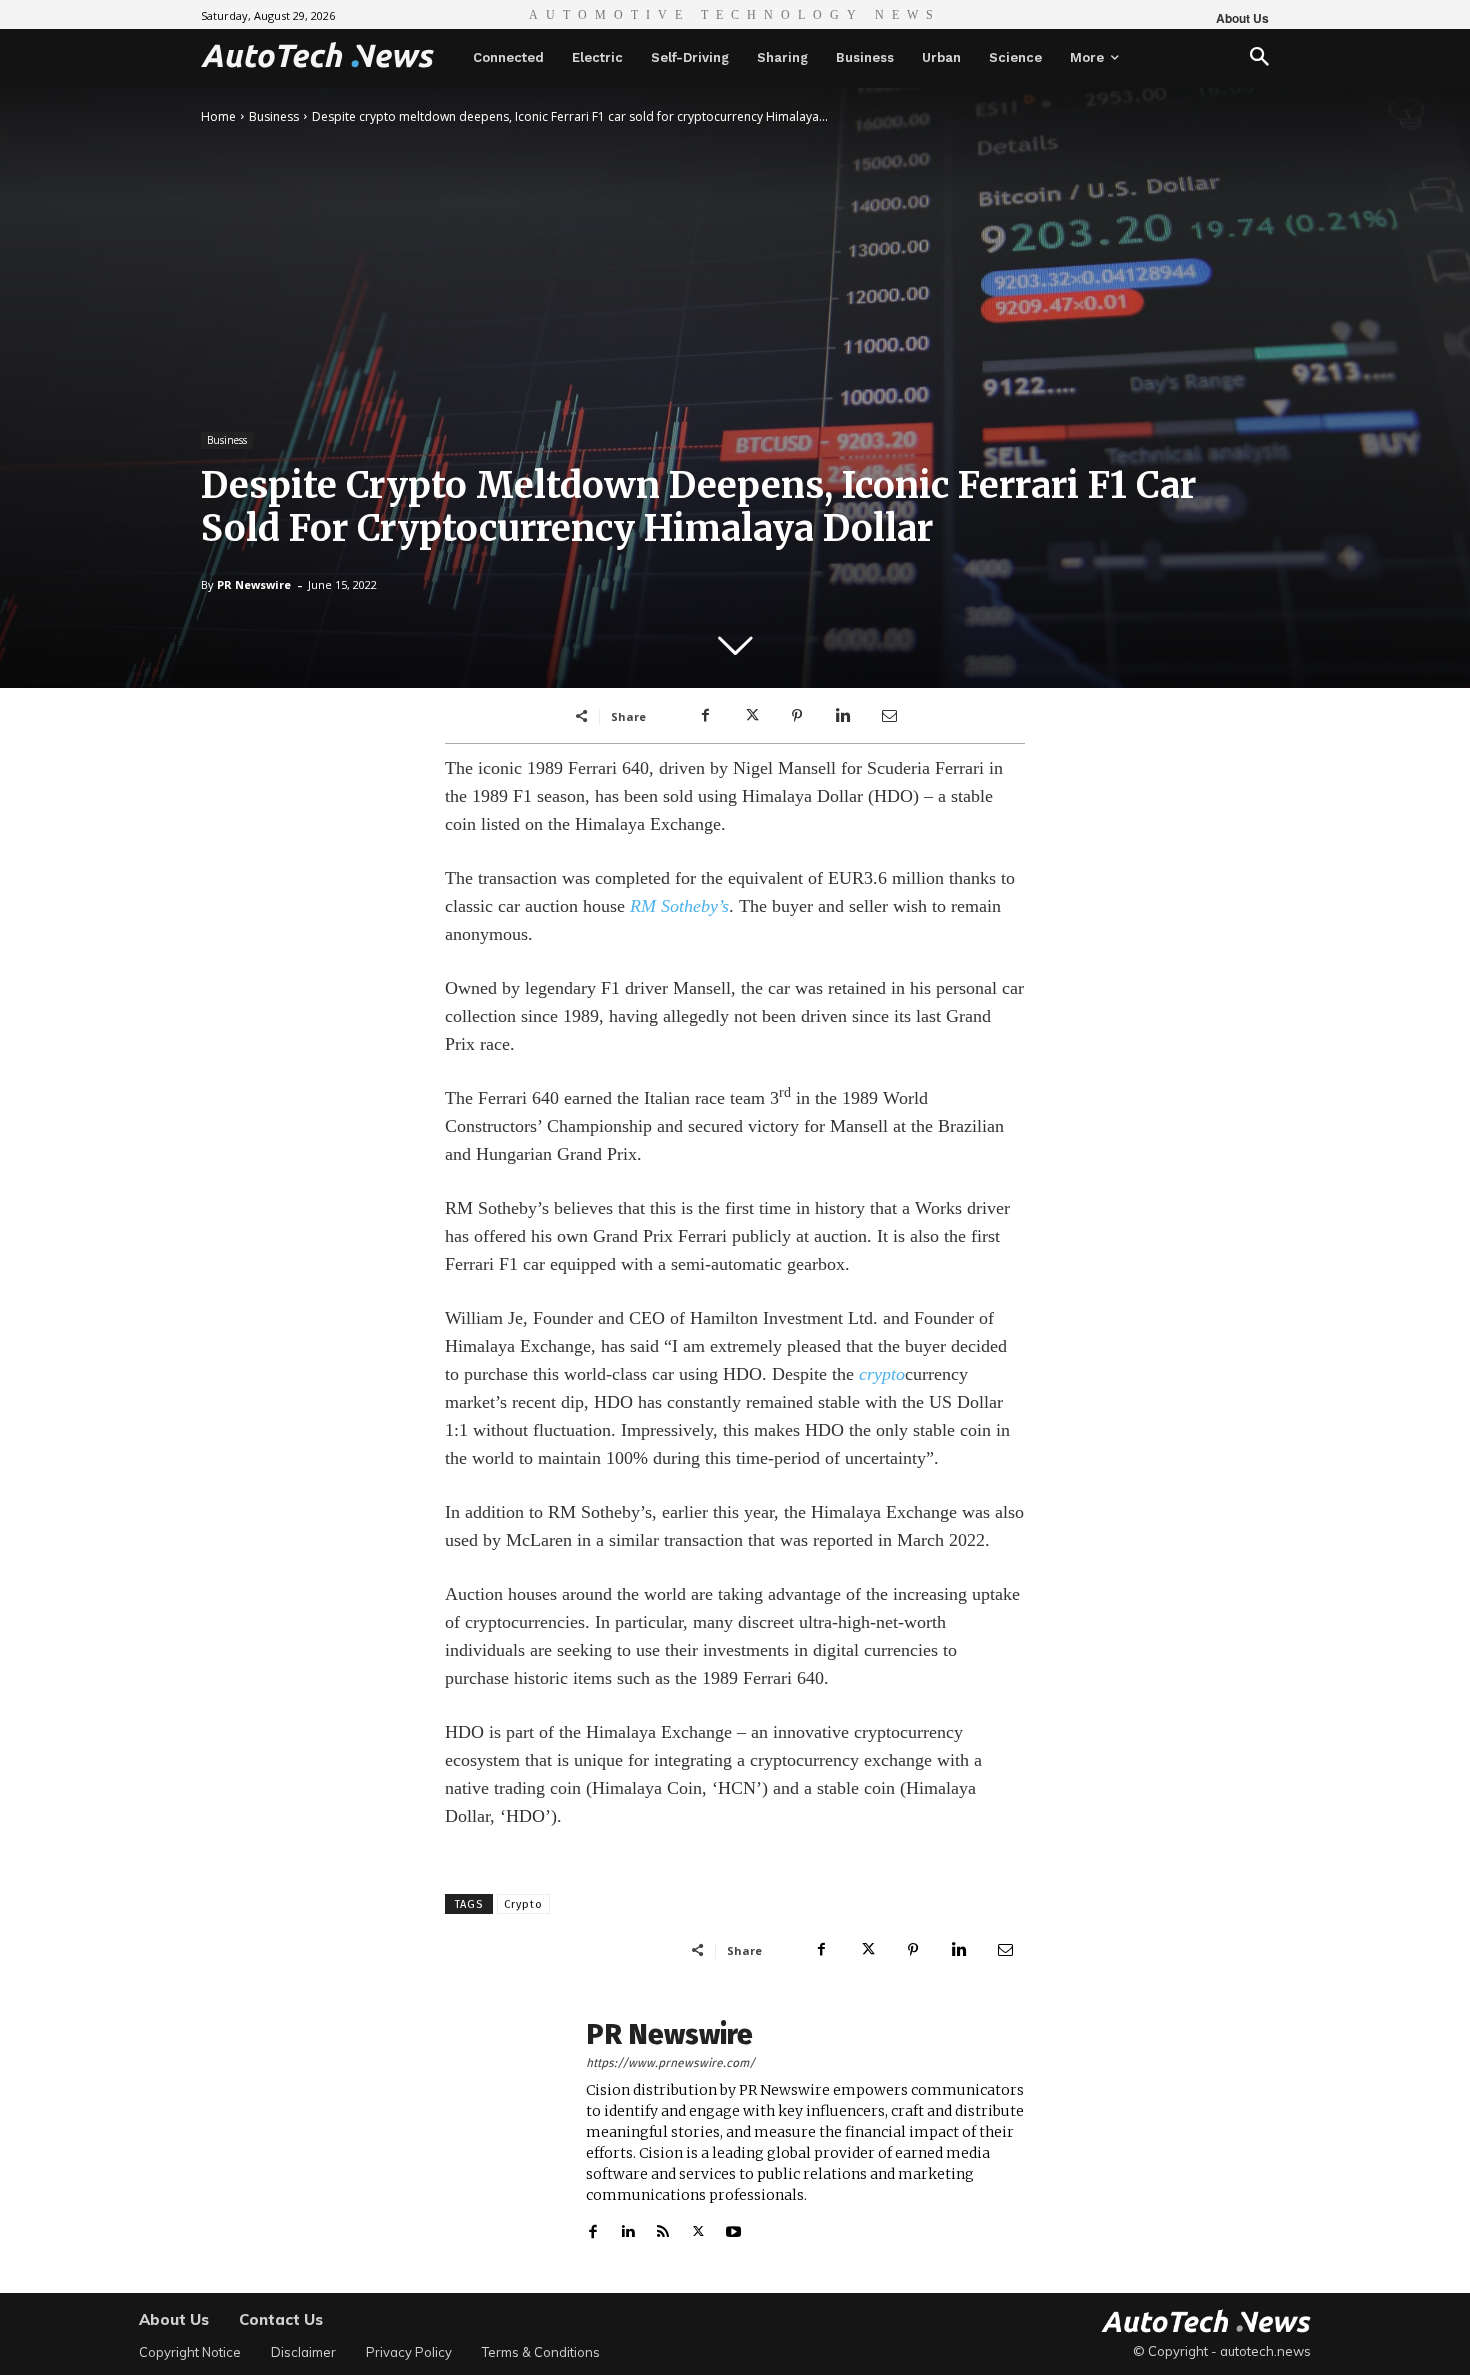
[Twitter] (751, 716)
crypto (882, 1374)
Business (274, 116)
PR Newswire (254, 584)
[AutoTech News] (317, 55)
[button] (1259, 58)
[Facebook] (705, 716)
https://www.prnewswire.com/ (670, 2063)
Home (218, 116)
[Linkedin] (843, 716)
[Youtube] (733, 2227)
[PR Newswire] (505, 2131)
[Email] (889, 716)
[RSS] (663, 2227)
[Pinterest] (797, 716)
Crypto (523, 1904)
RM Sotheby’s (679, 906)
